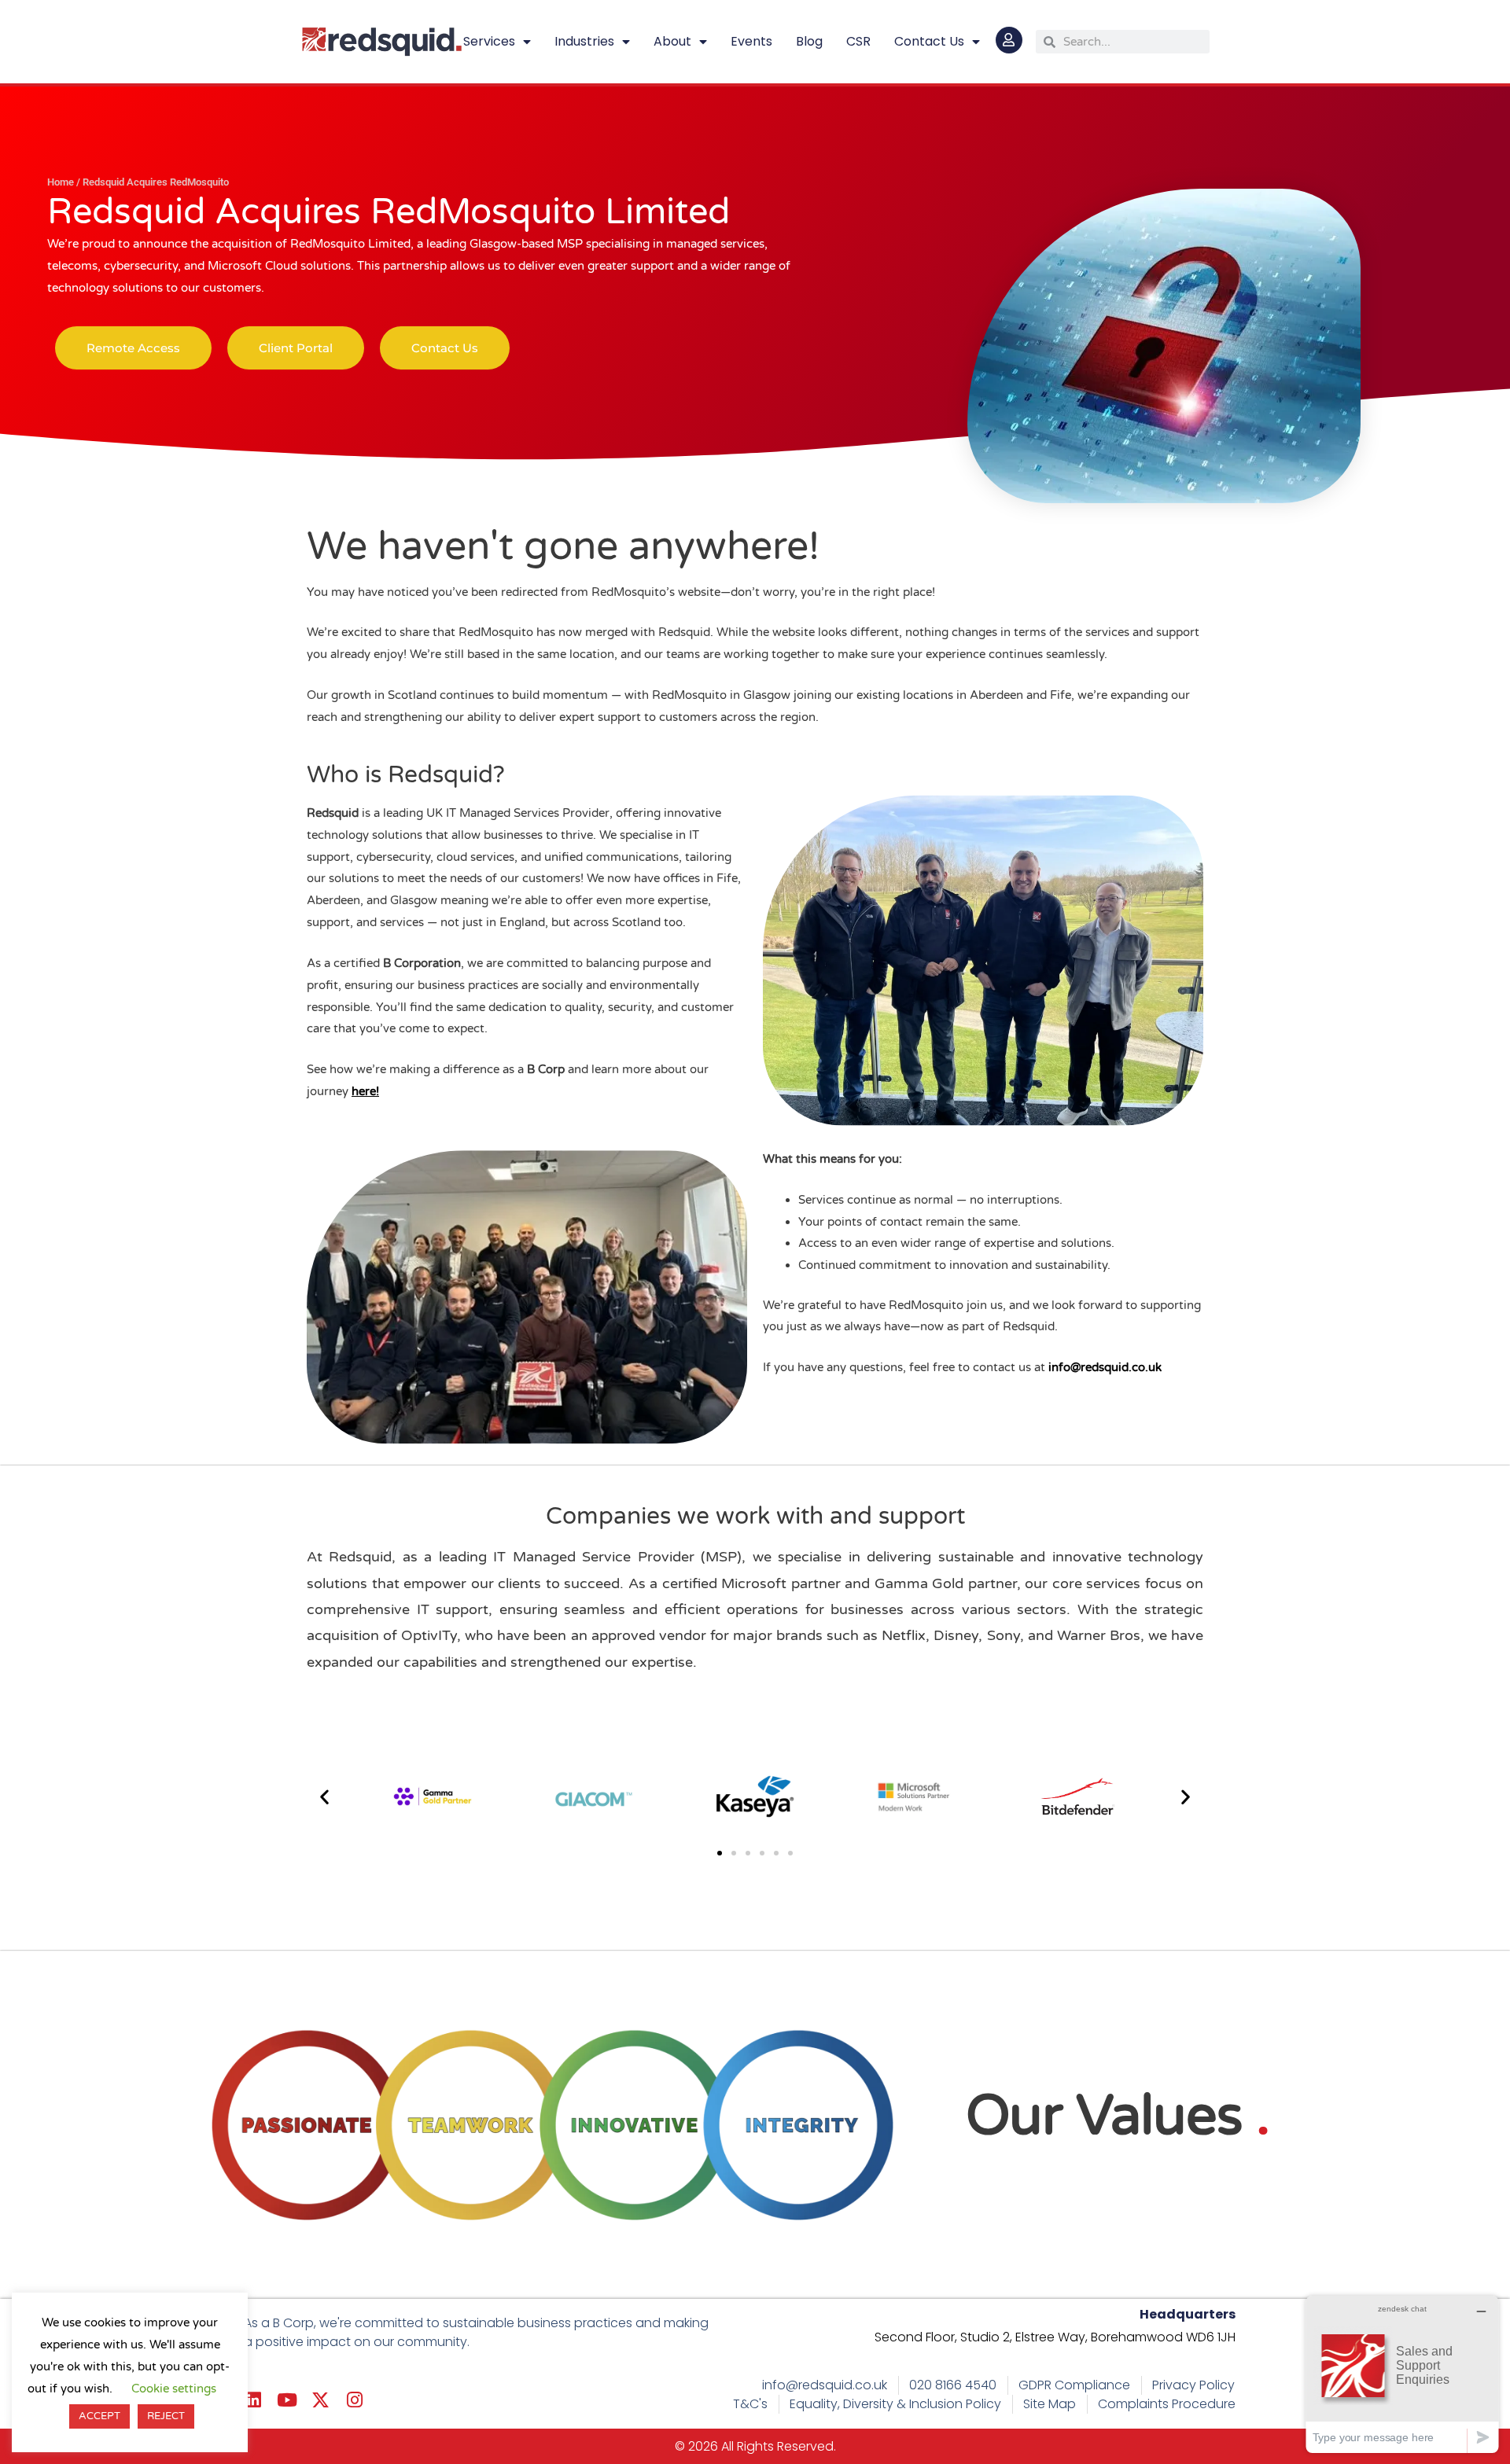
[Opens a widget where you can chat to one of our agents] (1402, 2374)
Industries (584, 41)
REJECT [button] (166, 2416)
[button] (324, 1797)
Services (489, 41)
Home (61, 182)
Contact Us (929, 41)
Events (751, 41)
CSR (858, 41)
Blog (809, 41)
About (672, 41)
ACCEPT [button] (99, 2416)
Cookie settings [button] (174, 2389)
